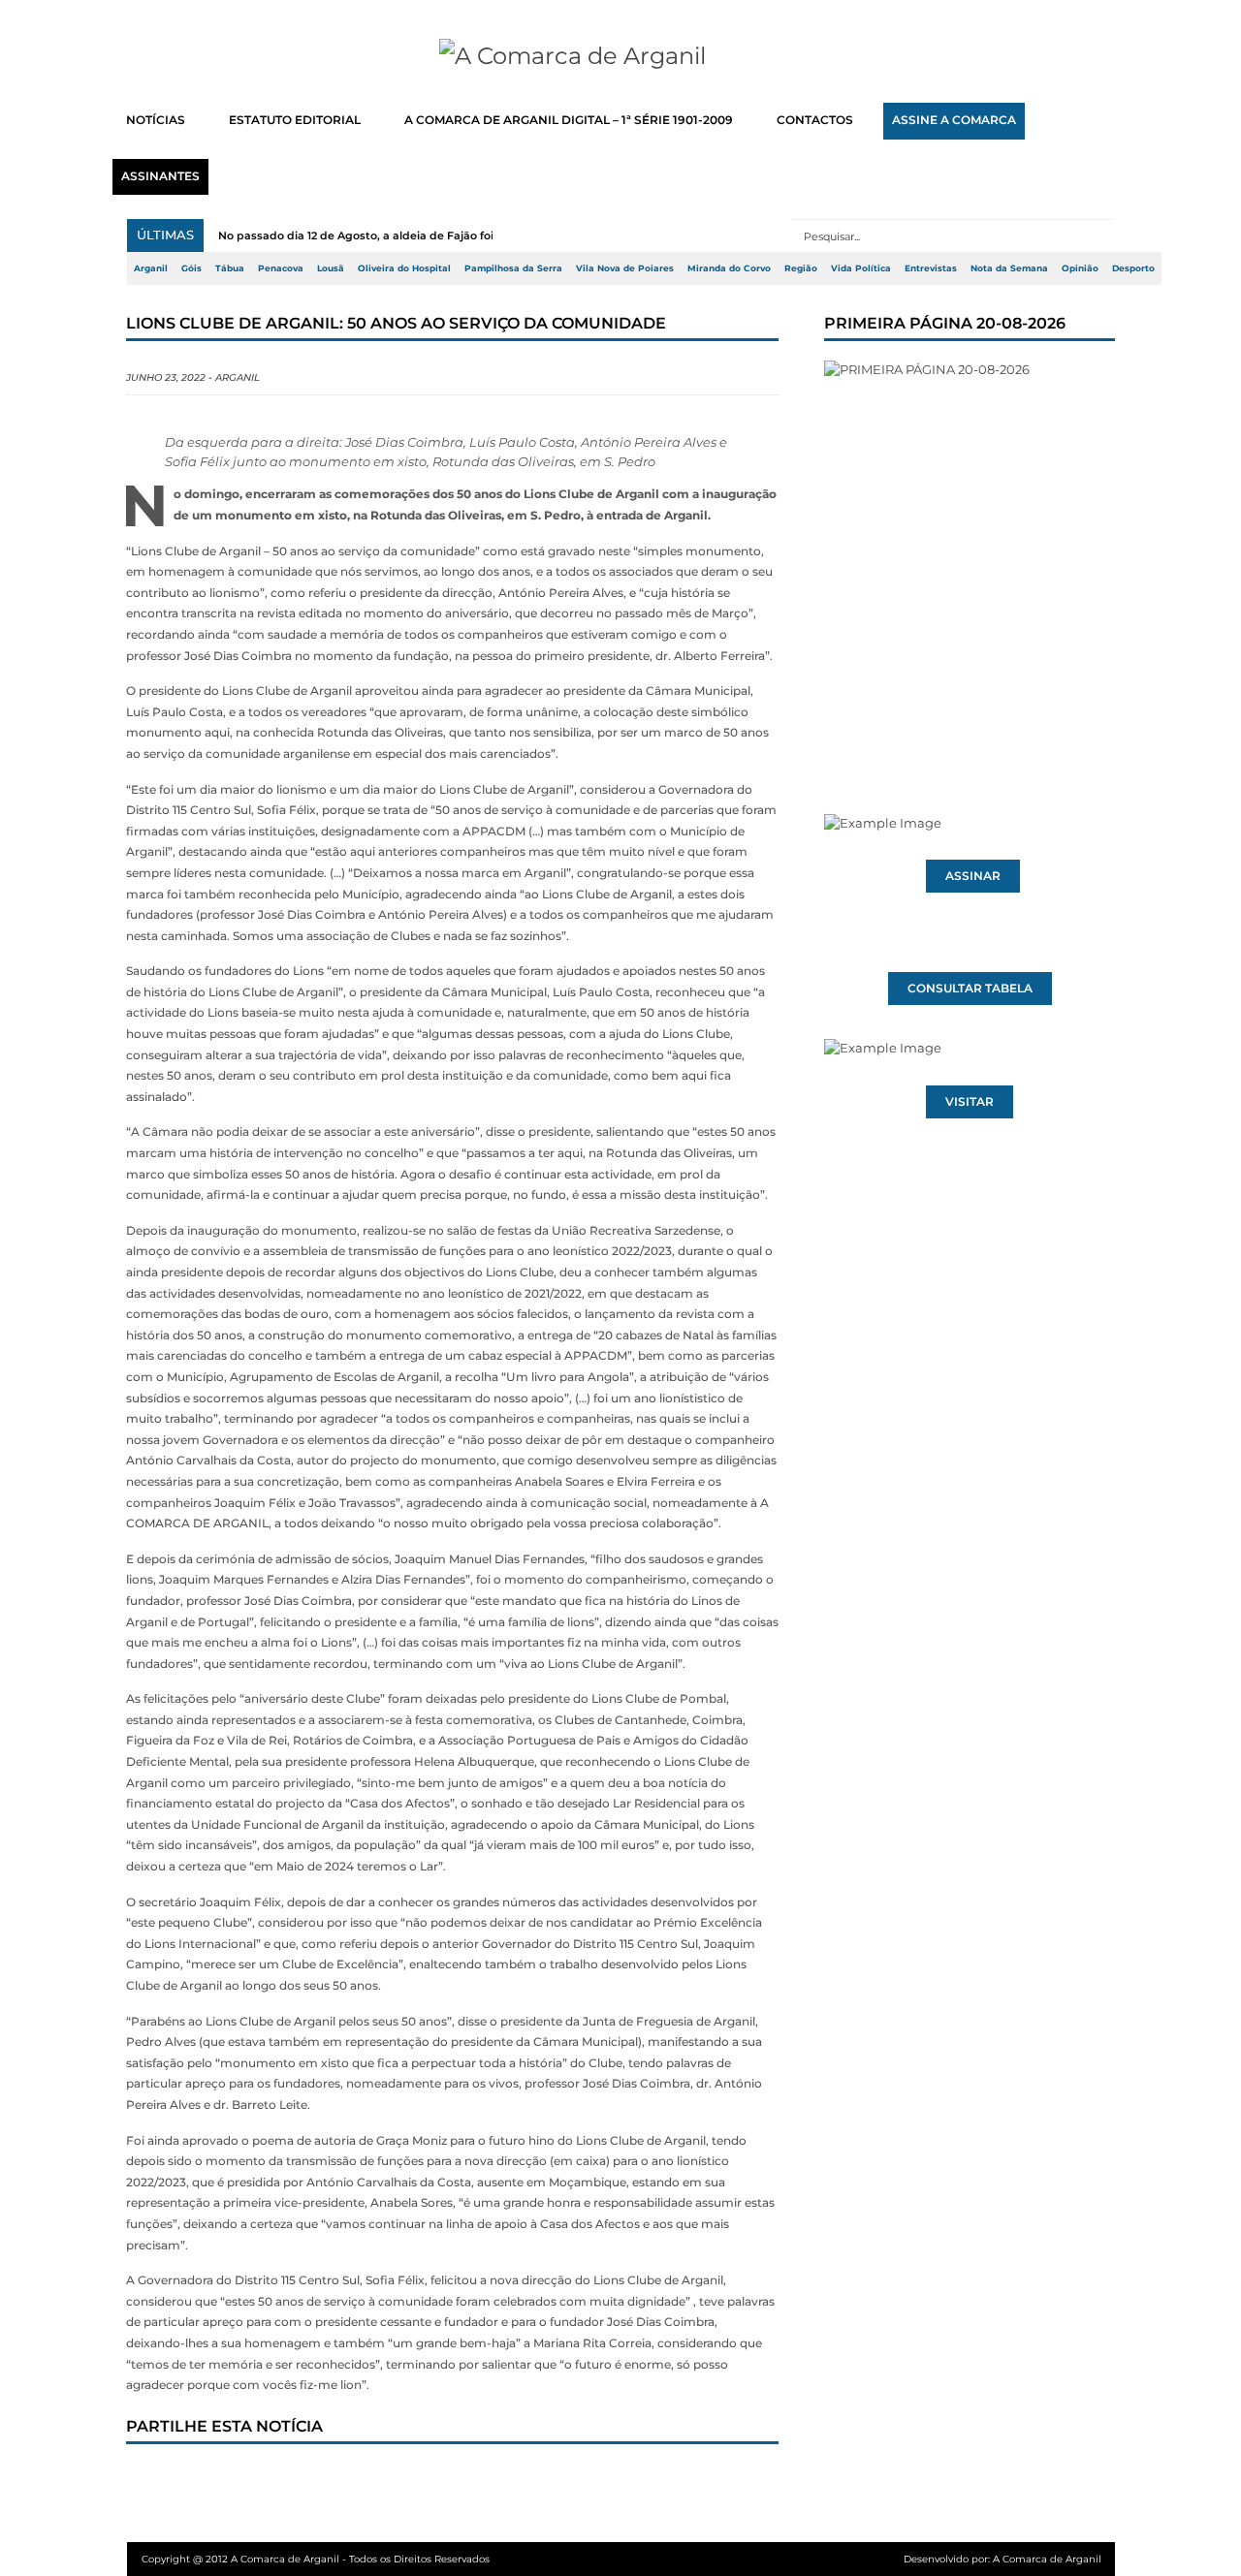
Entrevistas (931, 268)
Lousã (331, 268)
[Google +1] (286, 2481)
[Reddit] (478, 2481)
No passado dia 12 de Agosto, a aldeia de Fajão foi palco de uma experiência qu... (442, 236)
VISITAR (970, 1102)
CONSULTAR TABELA (970, 989)
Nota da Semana (1009, 268)
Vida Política (861, 268)
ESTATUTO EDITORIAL (295, 120)
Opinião (1080, 268)
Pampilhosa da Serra (513, 268)
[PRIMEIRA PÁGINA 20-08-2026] (970, 550)
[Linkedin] (414, 2481)
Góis (191, 268)
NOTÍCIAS (156, 120)
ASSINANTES (160, 176)
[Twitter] (222, 2481)
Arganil (151, 268)
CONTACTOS (815, 120)
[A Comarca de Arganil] (621, 56)
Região (801, 268)
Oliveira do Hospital (404, 268)
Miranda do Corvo (729, 268)
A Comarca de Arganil (1047, 2559)
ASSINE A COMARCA (954, 120)
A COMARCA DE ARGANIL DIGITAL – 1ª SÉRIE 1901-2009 (569, 120)
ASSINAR (973, 876)
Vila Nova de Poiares (625, 268)
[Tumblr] (350, 2481)
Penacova (281, 268)
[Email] (542, 2481)
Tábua (230, 268)
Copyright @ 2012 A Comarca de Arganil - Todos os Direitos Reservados (316, 2559)
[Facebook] (158, 2481)
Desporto (1133, 268)
